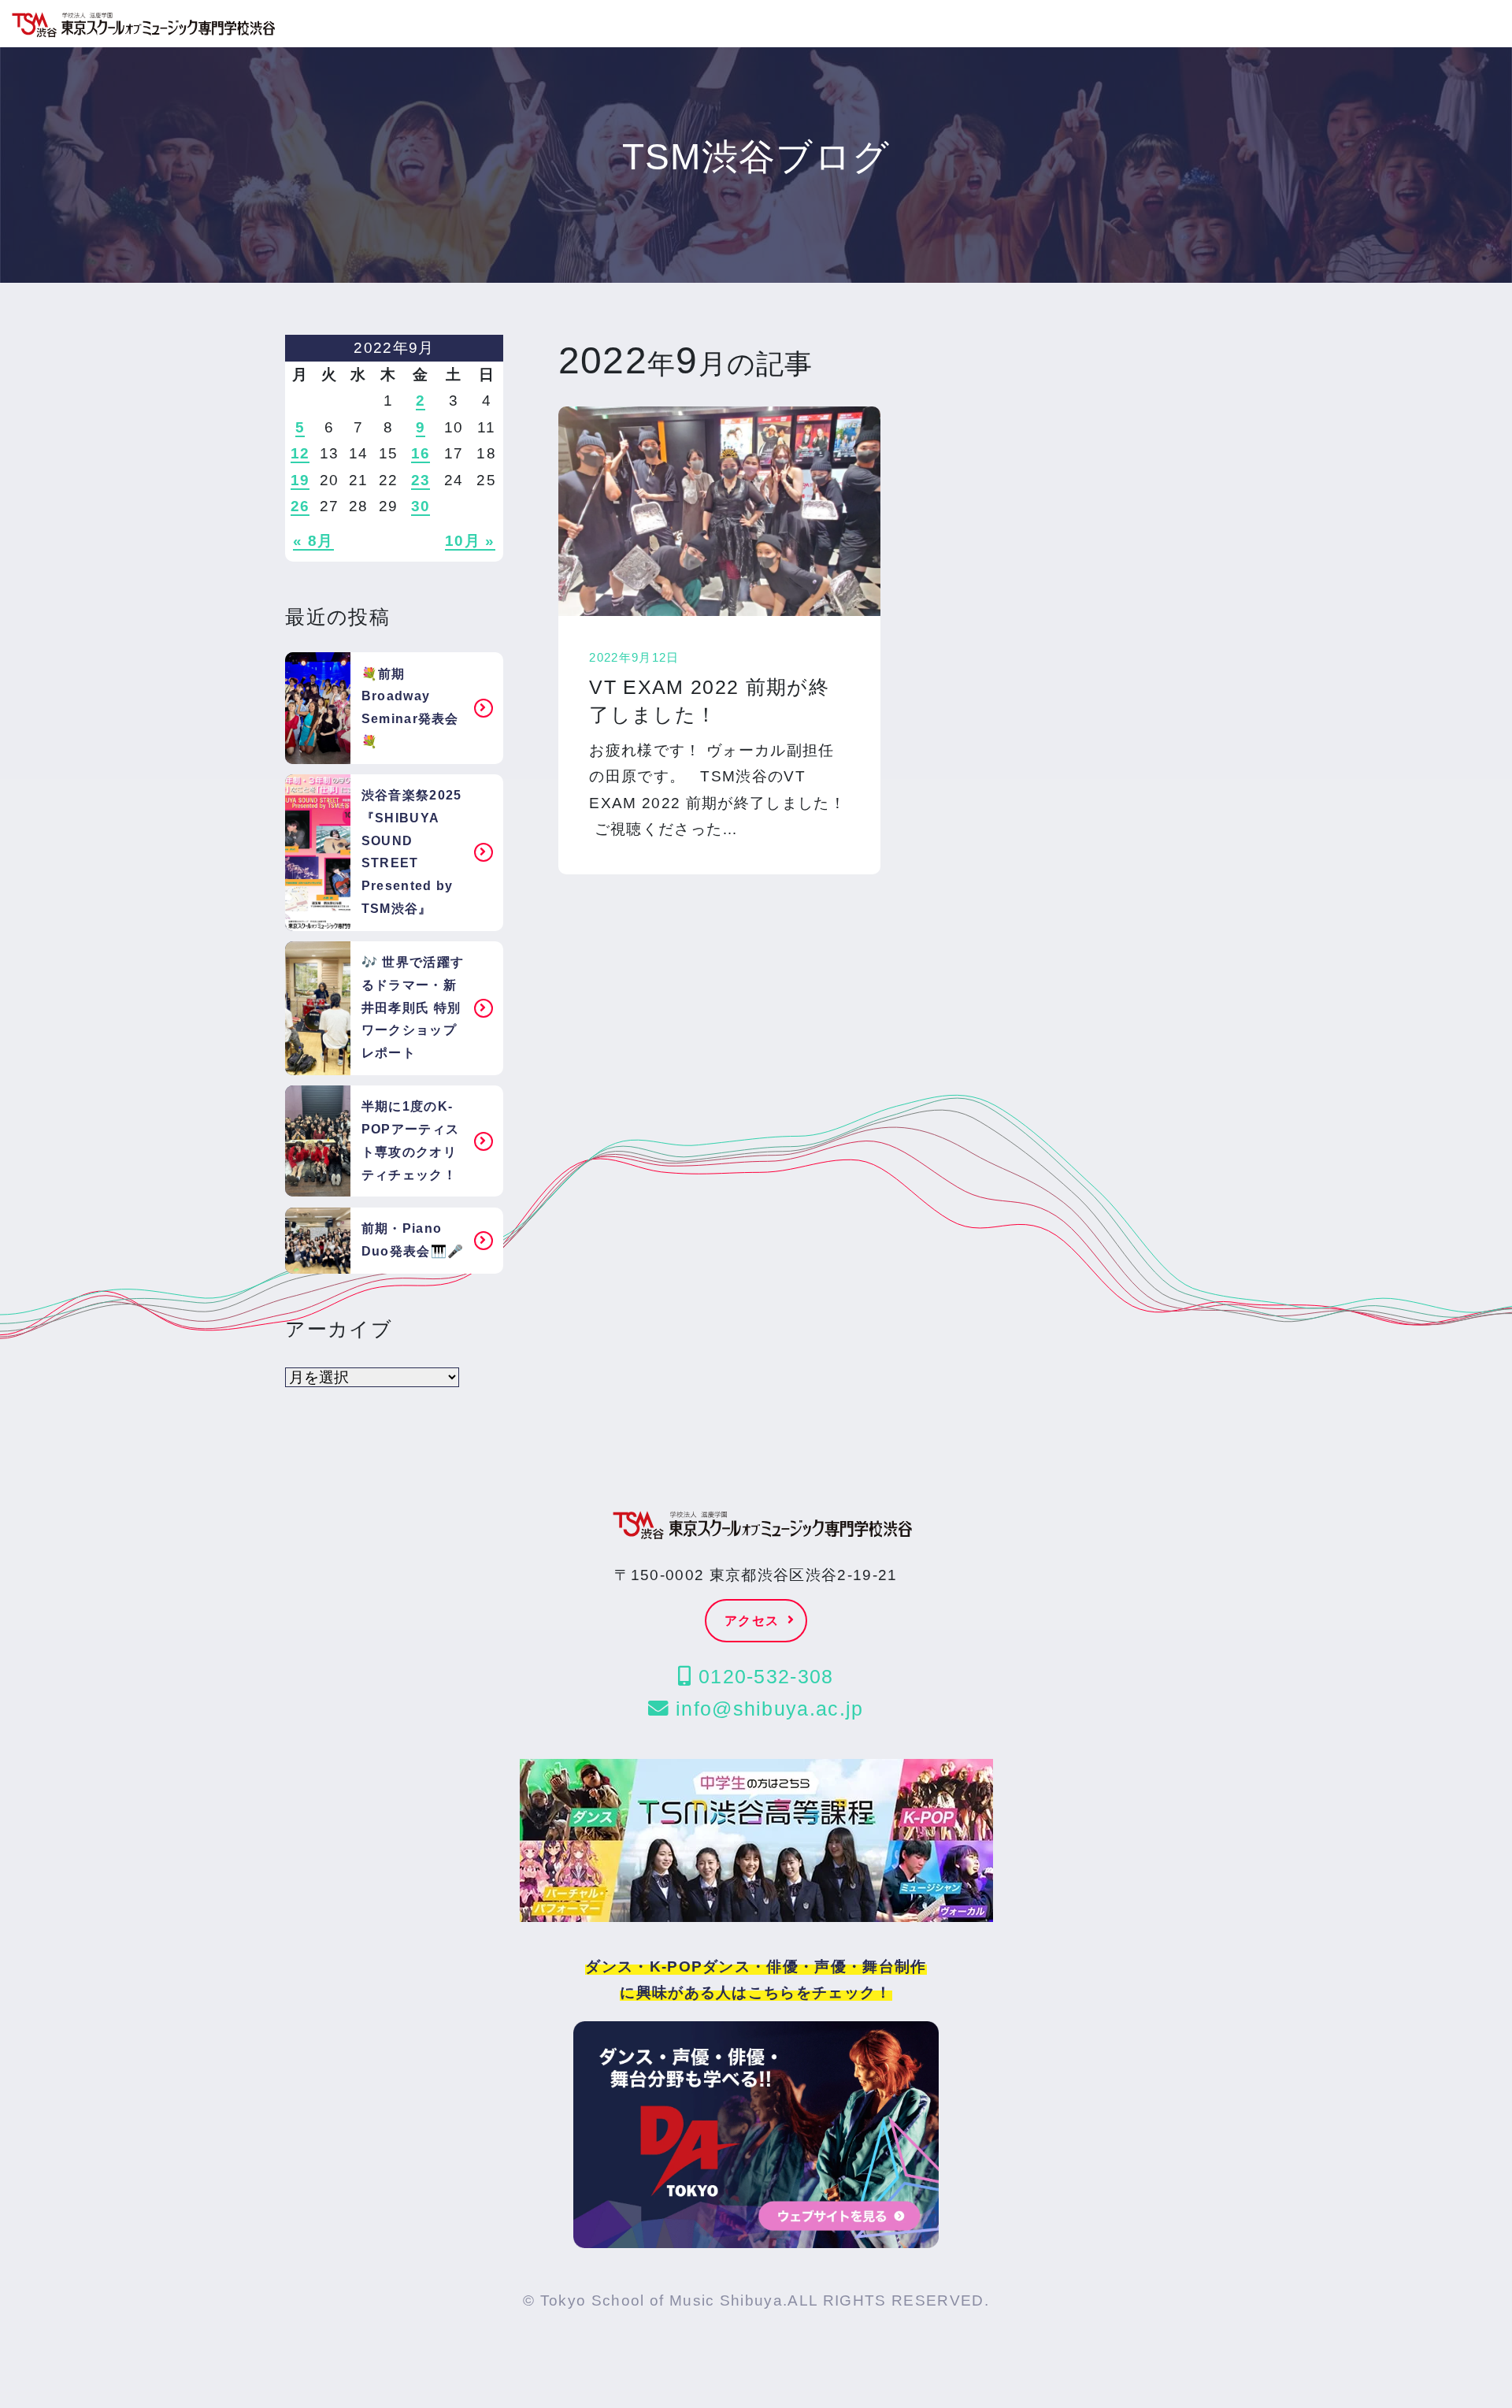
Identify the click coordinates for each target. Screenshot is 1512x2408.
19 (300, 480)
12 (300, 453)
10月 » (470, 541)
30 (421, 506)
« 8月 (313, 541)
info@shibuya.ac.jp (767, 1709)
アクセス (752, 1621)
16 (421, 453)
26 (300, 506)
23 (421, 480)
